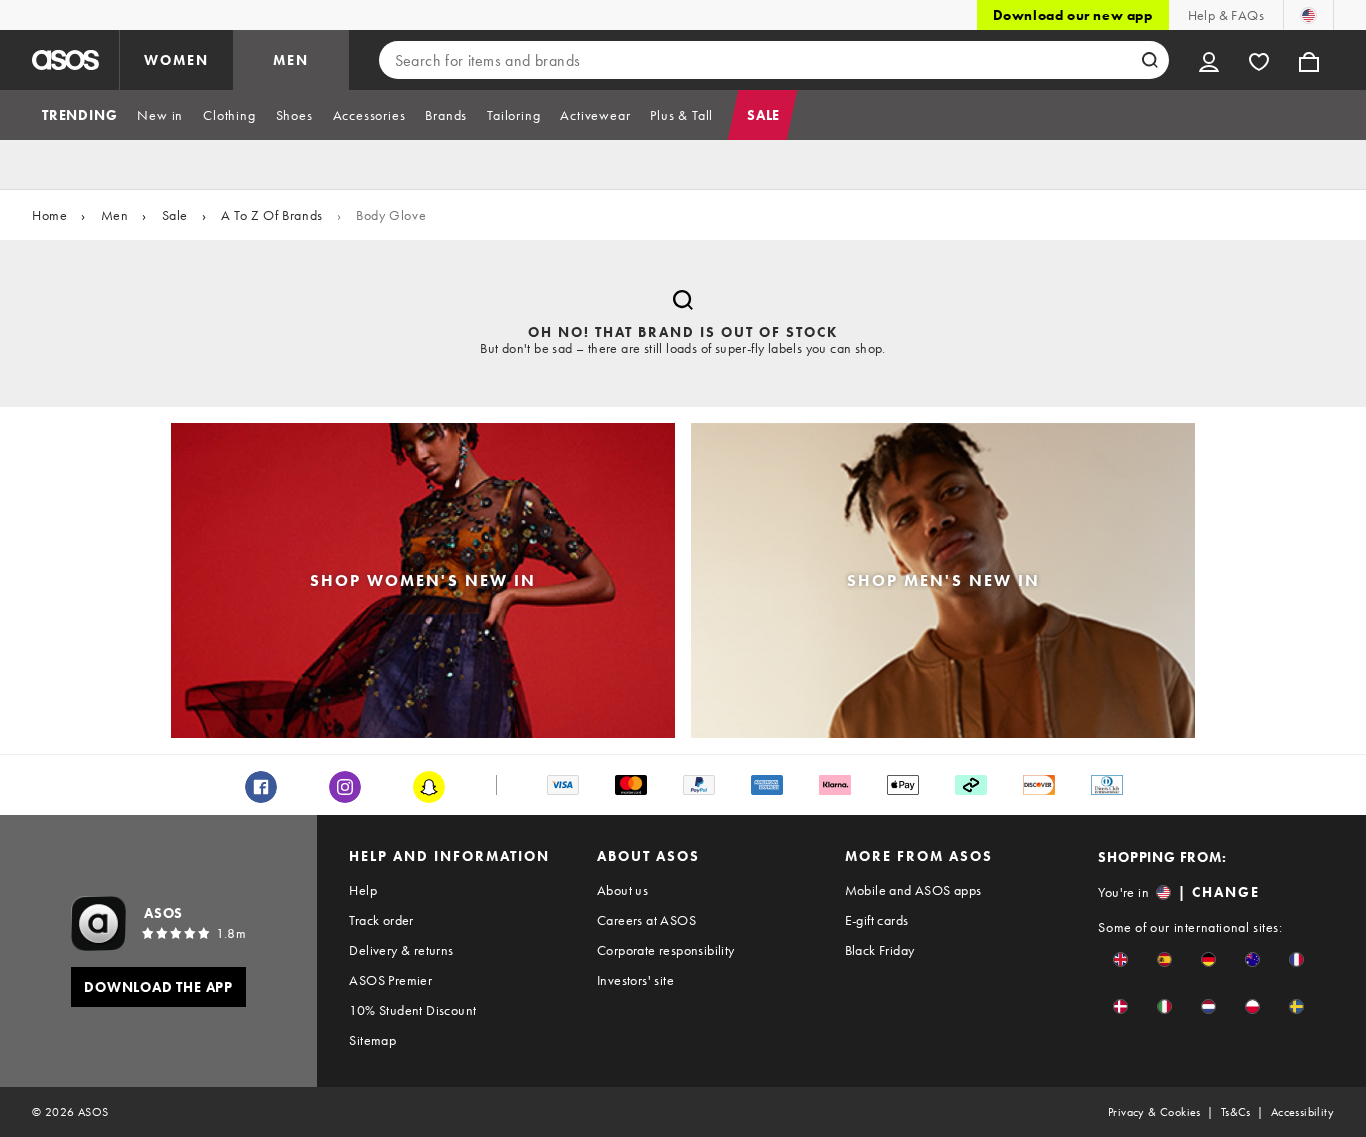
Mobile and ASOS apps (913, 890)
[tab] (79, 115)
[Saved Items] (1259, 60)
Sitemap (372, 1040)
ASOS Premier (390, 980)
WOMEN (176, 60)
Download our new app (1073, 15)
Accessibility (1302, 1112)
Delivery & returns (401, 950)
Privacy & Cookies (1154, 1112)
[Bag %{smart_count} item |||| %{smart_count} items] (1309, 60)
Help (363, 890)
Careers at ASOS (646, 920)
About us (622, 890)
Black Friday (880, 950)
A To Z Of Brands (272, 215)
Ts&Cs (1236, 1112)
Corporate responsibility (666, 950)
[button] (1120, 959)
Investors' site (635, 980)
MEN (291, 60)
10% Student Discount (412, 1010)
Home (49, 215)
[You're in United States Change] (1308, 15)
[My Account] (1209, 60)
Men (115, 215)
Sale (175, 215)
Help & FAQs (1226, 15)
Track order (381, 920)
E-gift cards (877, 920)
